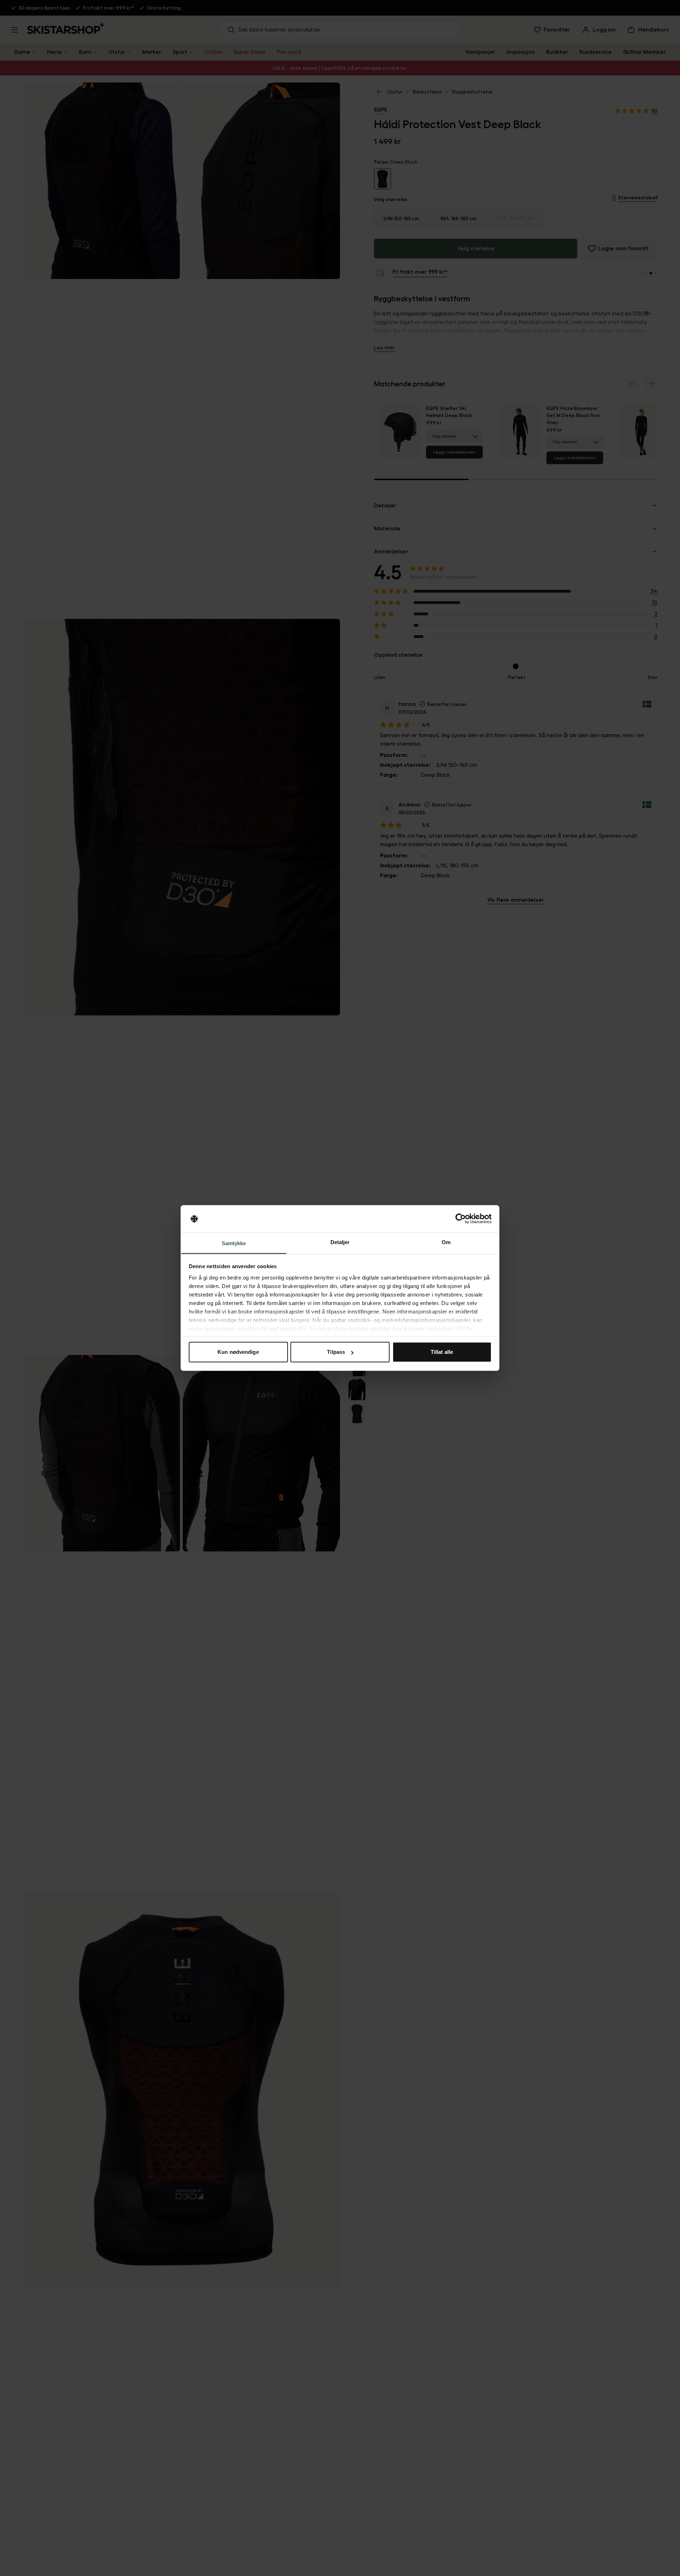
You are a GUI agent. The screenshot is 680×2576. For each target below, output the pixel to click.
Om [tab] (446, 1242)
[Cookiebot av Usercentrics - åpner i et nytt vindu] (461, 1219)
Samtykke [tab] (234, 1243)
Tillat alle (442, 1352)
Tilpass (336, 1352)
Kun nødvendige (238, 1352)
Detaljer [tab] (340, 1242)
